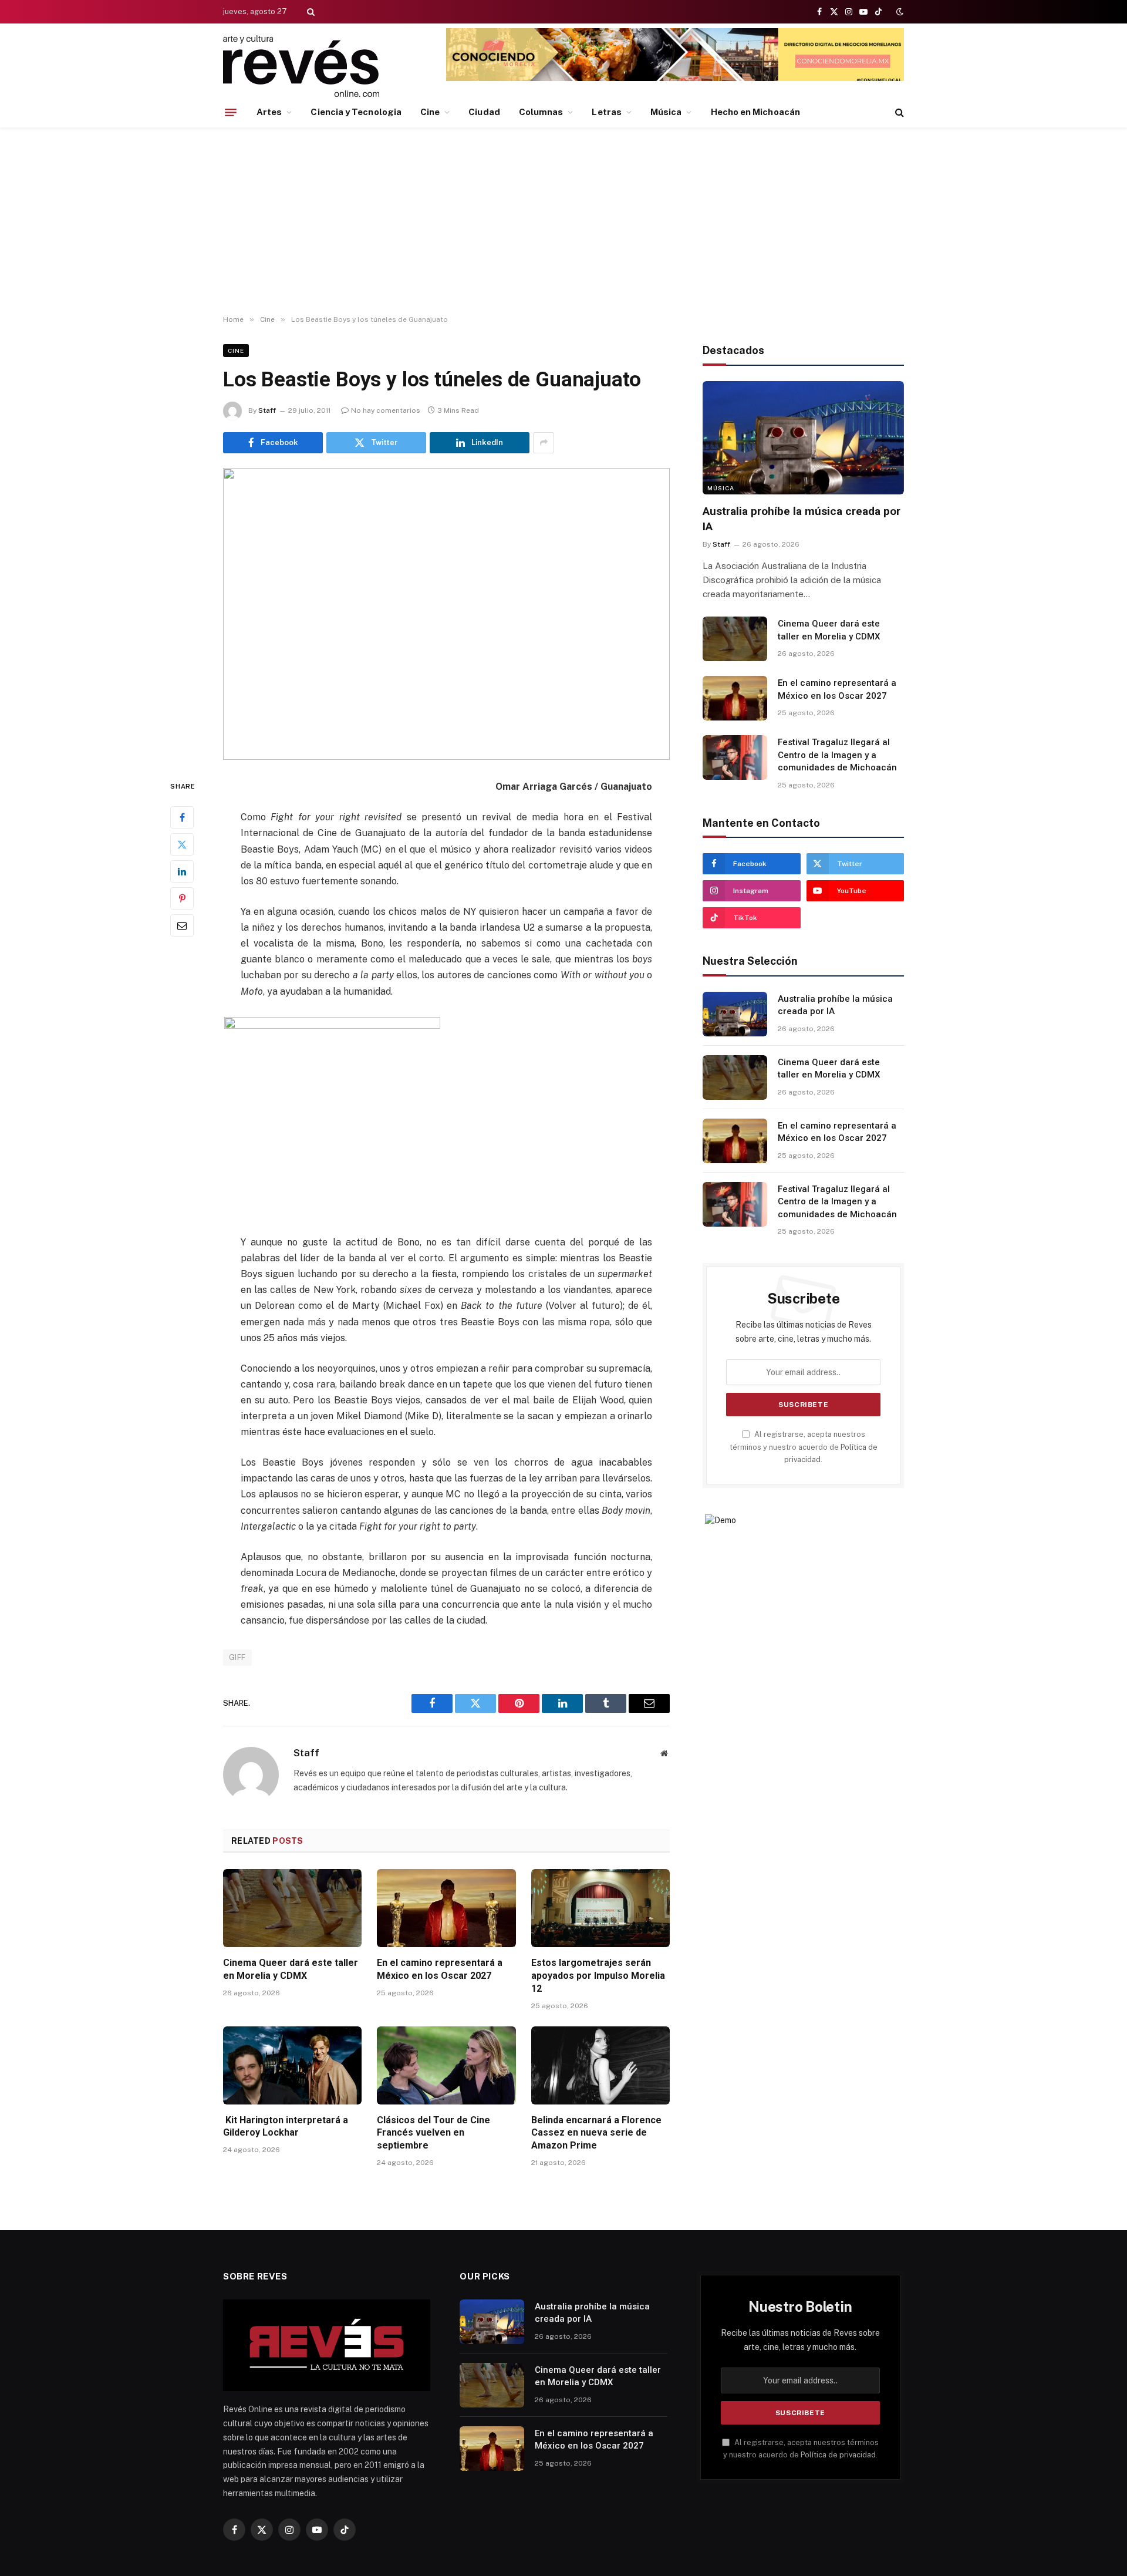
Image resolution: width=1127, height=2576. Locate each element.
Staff (267, 410)
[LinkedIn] (182, 871)
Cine (430, 112)
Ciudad (484, 112)
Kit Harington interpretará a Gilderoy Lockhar (286, 2127)
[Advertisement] (563, 221)
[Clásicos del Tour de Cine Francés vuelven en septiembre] (446, 2065)
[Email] (182, 925)
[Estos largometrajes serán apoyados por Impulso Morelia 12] (600, 1908)
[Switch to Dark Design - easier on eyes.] (899, 12)
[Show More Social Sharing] (544, 443)
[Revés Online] (301, 66)
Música (666, 112)
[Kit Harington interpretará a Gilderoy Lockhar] (292, 2065)
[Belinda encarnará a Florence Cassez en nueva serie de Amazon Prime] (600, 2065)
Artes (269, 112)
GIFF (237, 1657)
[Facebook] (182, 817)
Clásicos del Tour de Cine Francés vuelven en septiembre (433, 2133)
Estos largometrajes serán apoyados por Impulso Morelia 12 (598, 1976)
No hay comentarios (386, 410)
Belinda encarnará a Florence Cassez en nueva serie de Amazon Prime (596, 2133)
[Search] (310, 12)
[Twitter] (182, 844)
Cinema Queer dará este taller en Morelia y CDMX (291, 1969)
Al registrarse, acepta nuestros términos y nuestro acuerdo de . (804, 1447)
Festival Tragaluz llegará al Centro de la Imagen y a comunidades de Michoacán (837, 755)
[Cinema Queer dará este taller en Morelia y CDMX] (292, 1908)
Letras (606, 112)
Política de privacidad (838, 2455)
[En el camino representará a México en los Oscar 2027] (446, 1908)
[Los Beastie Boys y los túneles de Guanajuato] (446, 614)
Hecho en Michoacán (755, 112)
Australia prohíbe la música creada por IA (802, 519)
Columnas (541, 112)
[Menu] (231, 112)
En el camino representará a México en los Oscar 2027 (440, 1969)
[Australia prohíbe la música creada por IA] (803, 438)
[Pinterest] (182, 898)
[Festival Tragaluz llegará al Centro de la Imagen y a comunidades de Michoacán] (735, 757)
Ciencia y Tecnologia (356, 112)
